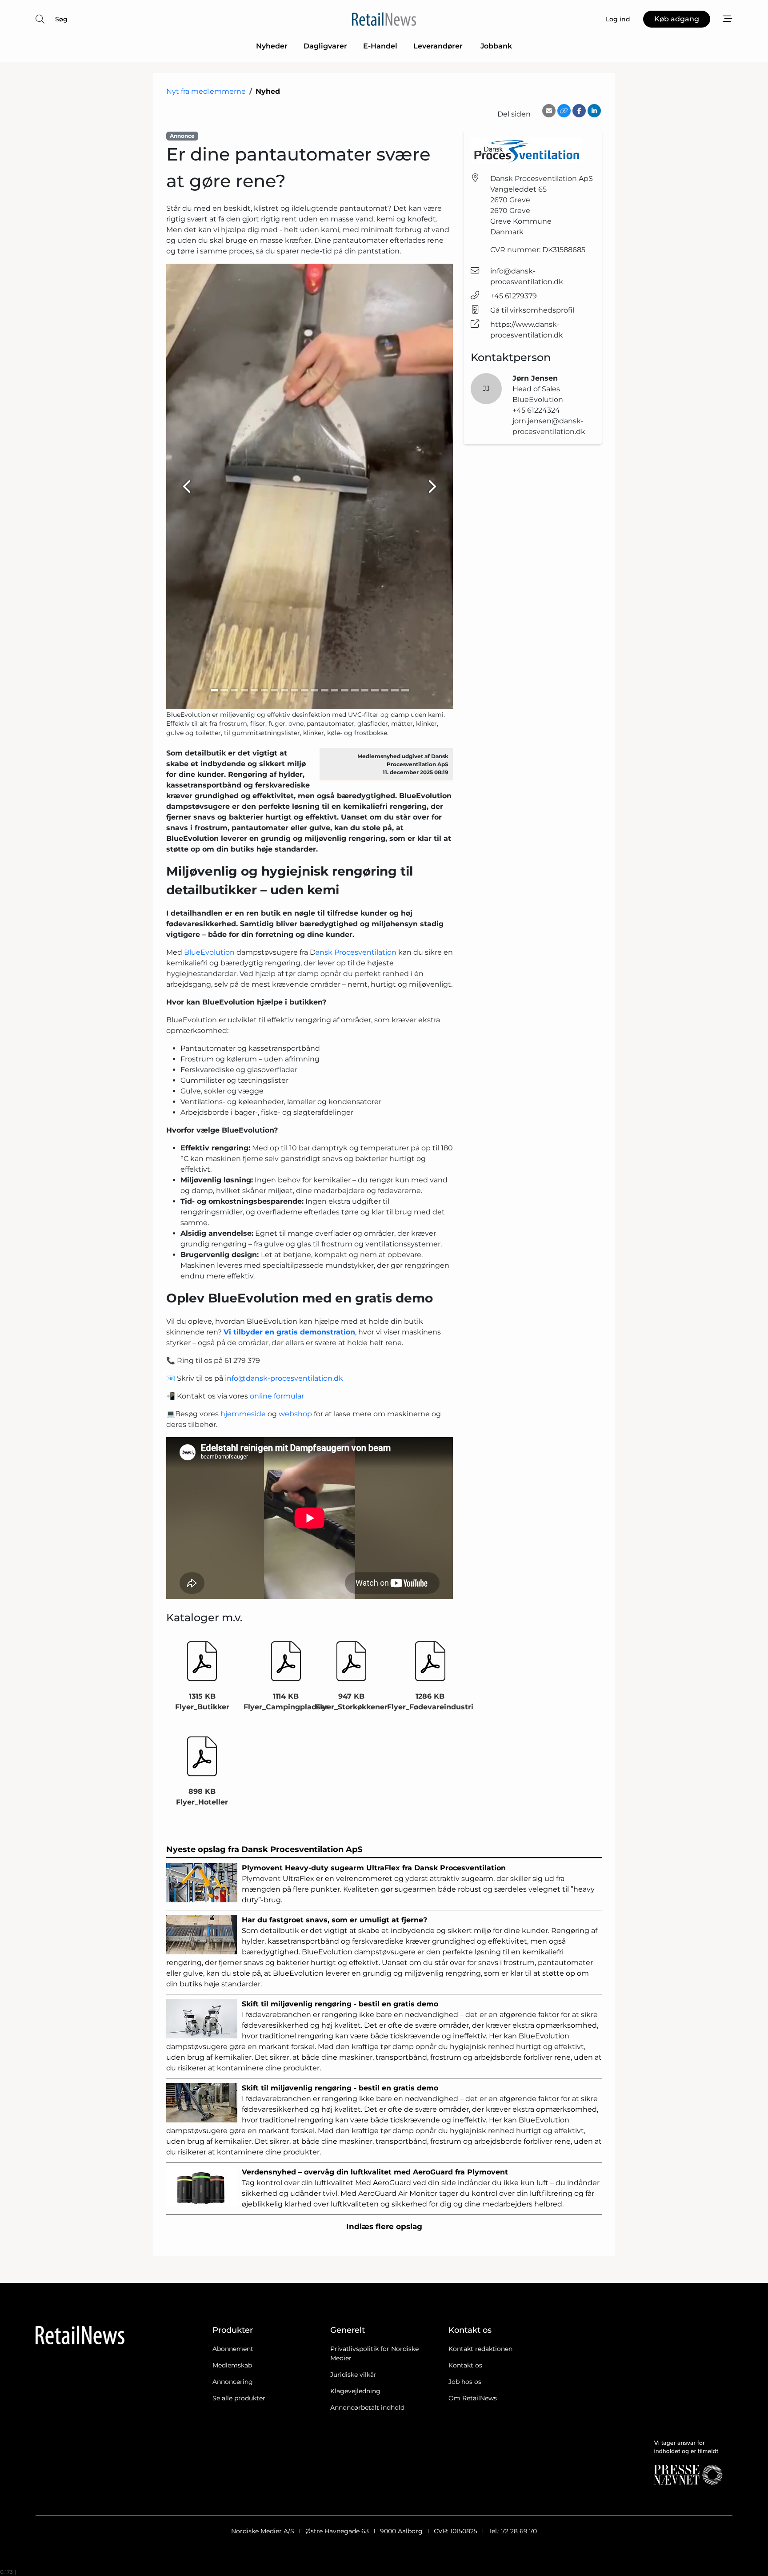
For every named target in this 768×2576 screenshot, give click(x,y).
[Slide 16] (365, 690)
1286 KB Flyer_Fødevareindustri (430, 1702)
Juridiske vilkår (353, 2375)
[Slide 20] (405, 690)
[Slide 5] (254, 690)
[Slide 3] (234, 690)
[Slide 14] (345, 690)
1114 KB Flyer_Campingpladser (286, 1702)
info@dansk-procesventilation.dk (284, 1378)
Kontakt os (465, 2365)
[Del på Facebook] (579, 111)
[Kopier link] (564, 111)
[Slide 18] (385, 690)
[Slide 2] (224, 690)
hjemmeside (243, 1414)
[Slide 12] (325, 690)
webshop (295, 1414)
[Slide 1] (214, 690)
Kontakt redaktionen (480, 2349)
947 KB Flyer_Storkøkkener (352, 1702)
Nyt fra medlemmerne (206, 91)
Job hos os (465, 2382)
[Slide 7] (274, 690)
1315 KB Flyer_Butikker (202, 1702)
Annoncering (233, 2382)
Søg (61, 19)
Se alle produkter (239, 2398)
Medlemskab (232, 2365)
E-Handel (380, 46)
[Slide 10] (305, 690)
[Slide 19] (395, 690)
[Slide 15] (355, 690)
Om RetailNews (473, 2398)
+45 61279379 (514, 296)
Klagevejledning (355, 2391)
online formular (277, 1396)
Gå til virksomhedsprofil (532, 310)
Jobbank (496, 46)
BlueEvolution (209, 952)
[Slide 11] (315, 690)
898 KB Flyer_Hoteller (202, 1797)
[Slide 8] (285, 690)
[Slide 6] (265, 690)
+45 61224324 (536, 410)
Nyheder (272, 46)
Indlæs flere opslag (384, 2226)
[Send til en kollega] (549, 111)
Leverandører (439, 46)
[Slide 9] (294, 690)
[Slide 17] (375, 690)
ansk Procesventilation (356, 952)
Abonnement (233, 2349)
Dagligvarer (325, 46)
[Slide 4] (245, 690)
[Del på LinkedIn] (594, 111)
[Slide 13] (335, 690)
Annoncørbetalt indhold (367, 2407)
